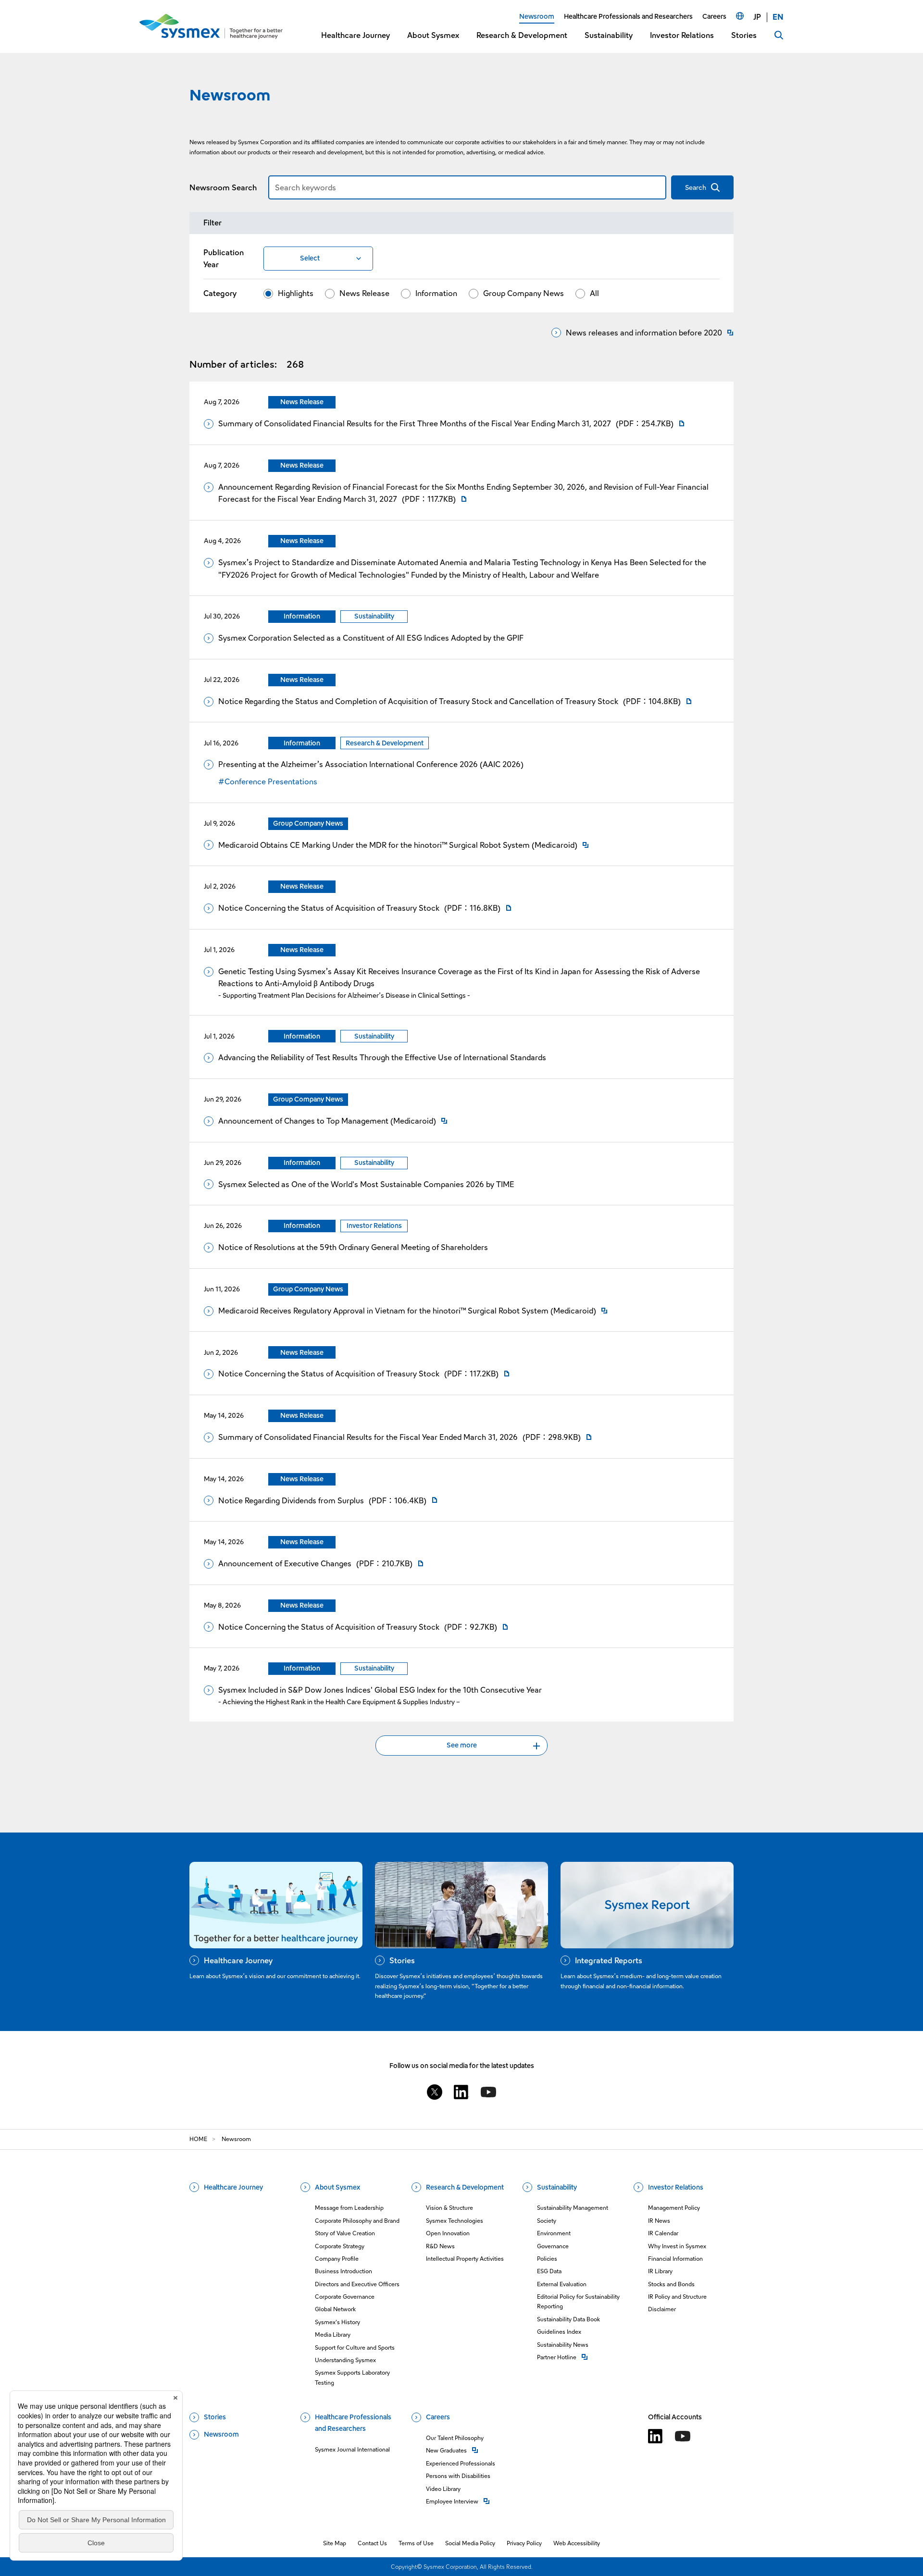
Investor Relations (676, 2187)
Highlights (296, 293)
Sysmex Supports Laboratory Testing (352, 2377)
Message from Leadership (349, 2208)
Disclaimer (662, 2309)
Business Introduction (343, 2271)
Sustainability (557, 2187)
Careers (438, 2417)
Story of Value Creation (345, 2233)
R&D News (440, 2246)
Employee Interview (461, 2501)
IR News (659, 2221)
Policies (547, 2259)
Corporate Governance (345, 2297)
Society (547, 2221)
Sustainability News (563, 2345)
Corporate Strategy (340, 2246)
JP (757, 17)
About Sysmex (337, 2187)
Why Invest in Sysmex (677, 2246)
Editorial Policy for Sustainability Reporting (578, 2301)
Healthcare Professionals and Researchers (353, 2423)
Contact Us (372, 2543)
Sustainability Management (573, 2208)
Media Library (333, 2334)
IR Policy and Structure (677, 2297)
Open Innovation (448, 2233)
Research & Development (465, 2187)
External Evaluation (562, 2284)
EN (778, 17)
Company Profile (337, 2259)
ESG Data (549, 2271)
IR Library (660, 2271)
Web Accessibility (577, 2543)
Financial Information (675, 2259)
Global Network (335, 2309)
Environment (554, 2233)
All (594, 293)
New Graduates (461, 2450)
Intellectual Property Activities (465, 2259)
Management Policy (674, 2208)
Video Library (443, 2489)
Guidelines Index (559, 2332)
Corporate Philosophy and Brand (357, 2221)
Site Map (335, 2543)
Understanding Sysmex (345, 2360)
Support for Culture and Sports (355, 2347)
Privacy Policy (524, 2543)
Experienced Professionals (461, 2463)
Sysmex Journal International (352, 2449)
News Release (364, 293)
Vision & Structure (449, 2208)
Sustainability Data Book (568, 2319)
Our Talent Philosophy (455, 2438)
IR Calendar (663, 2233)
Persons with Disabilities (458, 2476)
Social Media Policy (470, 2543)
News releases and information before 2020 (644, 333)
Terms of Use (416, 2543)
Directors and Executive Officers (357, 2284)
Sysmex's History (337, 2322)
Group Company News (524, 293)
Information (436, 293)
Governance (553, 2246)
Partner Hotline (580, 2357)
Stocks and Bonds (671, 2284)
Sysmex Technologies (455, 2221)
